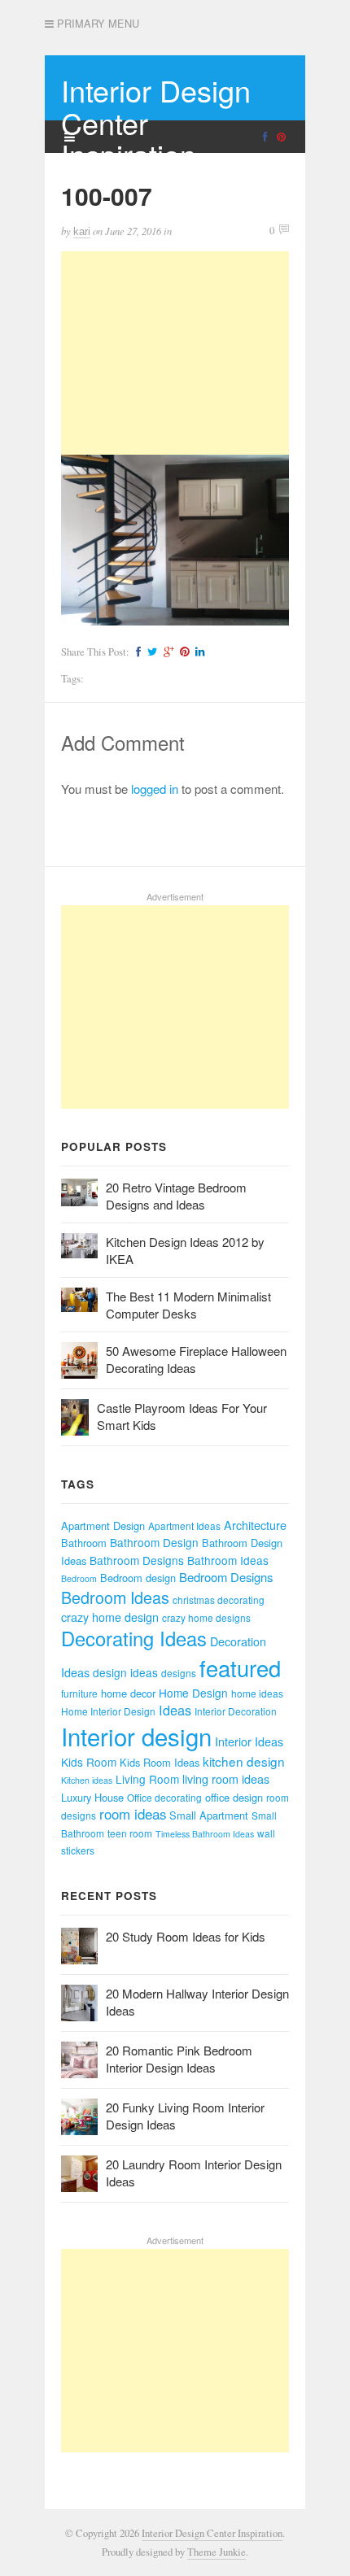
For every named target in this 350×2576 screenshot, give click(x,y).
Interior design (136, 1736)
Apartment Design (103, 1526)
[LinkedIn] (198, 652)
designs (179, 1673)
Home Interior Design (108, 1711)
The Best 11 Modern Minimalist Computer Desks (188, 1305)
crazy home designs (206, 1617)
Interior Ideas (249, 1741)
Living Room (147, 1779)
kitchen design (244, 1761)
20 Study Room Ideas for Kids (186, 1936)
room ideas (133, 1814)
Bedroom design (138, 1578)
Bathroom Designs (137, 1560)
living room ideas (226, 1779)
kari (82, 231)
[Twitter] (150, 652)
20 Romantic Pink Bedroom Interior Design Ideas (179, 2059)
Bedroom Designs (226, 1577)
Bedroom (79, 1578)
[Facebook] (136, 652)
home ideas (257, 1693)
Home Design (193, 1693)
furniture (79, 1693)
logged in (155, 789)
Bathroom (84, 1543)
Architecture (255, 1525)
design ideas (125, 1672)
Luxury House (92, 1797)
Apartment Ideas (184, 1526)
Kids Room (89, 1762)
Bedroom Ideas (115, 1597)
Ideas (175, 1710)
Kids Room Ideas (160, 1762)
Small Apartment (209, 1815)
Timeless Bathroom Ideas (205, 1834)
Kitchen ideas (87, 1780)
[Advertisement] (175, 353)
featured (240, 1668)
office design (234, 1797)
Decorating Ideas (134, 1638)
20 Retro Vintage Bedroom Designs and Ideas (176, 1196)
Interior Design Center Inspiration (212, 2533)
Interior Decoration (236, 1711)
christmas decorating (219, 1600)
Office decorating (164, 1797)
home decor (128, 1693)
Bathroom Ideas (228, 1560)
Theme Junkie (217, 2552)
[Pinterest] (182, 652)
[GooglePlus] (166, 652)
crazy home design (110, 1617)
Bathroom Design (154, 1542)
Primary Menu (96, 24)
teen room (130, 1833)
